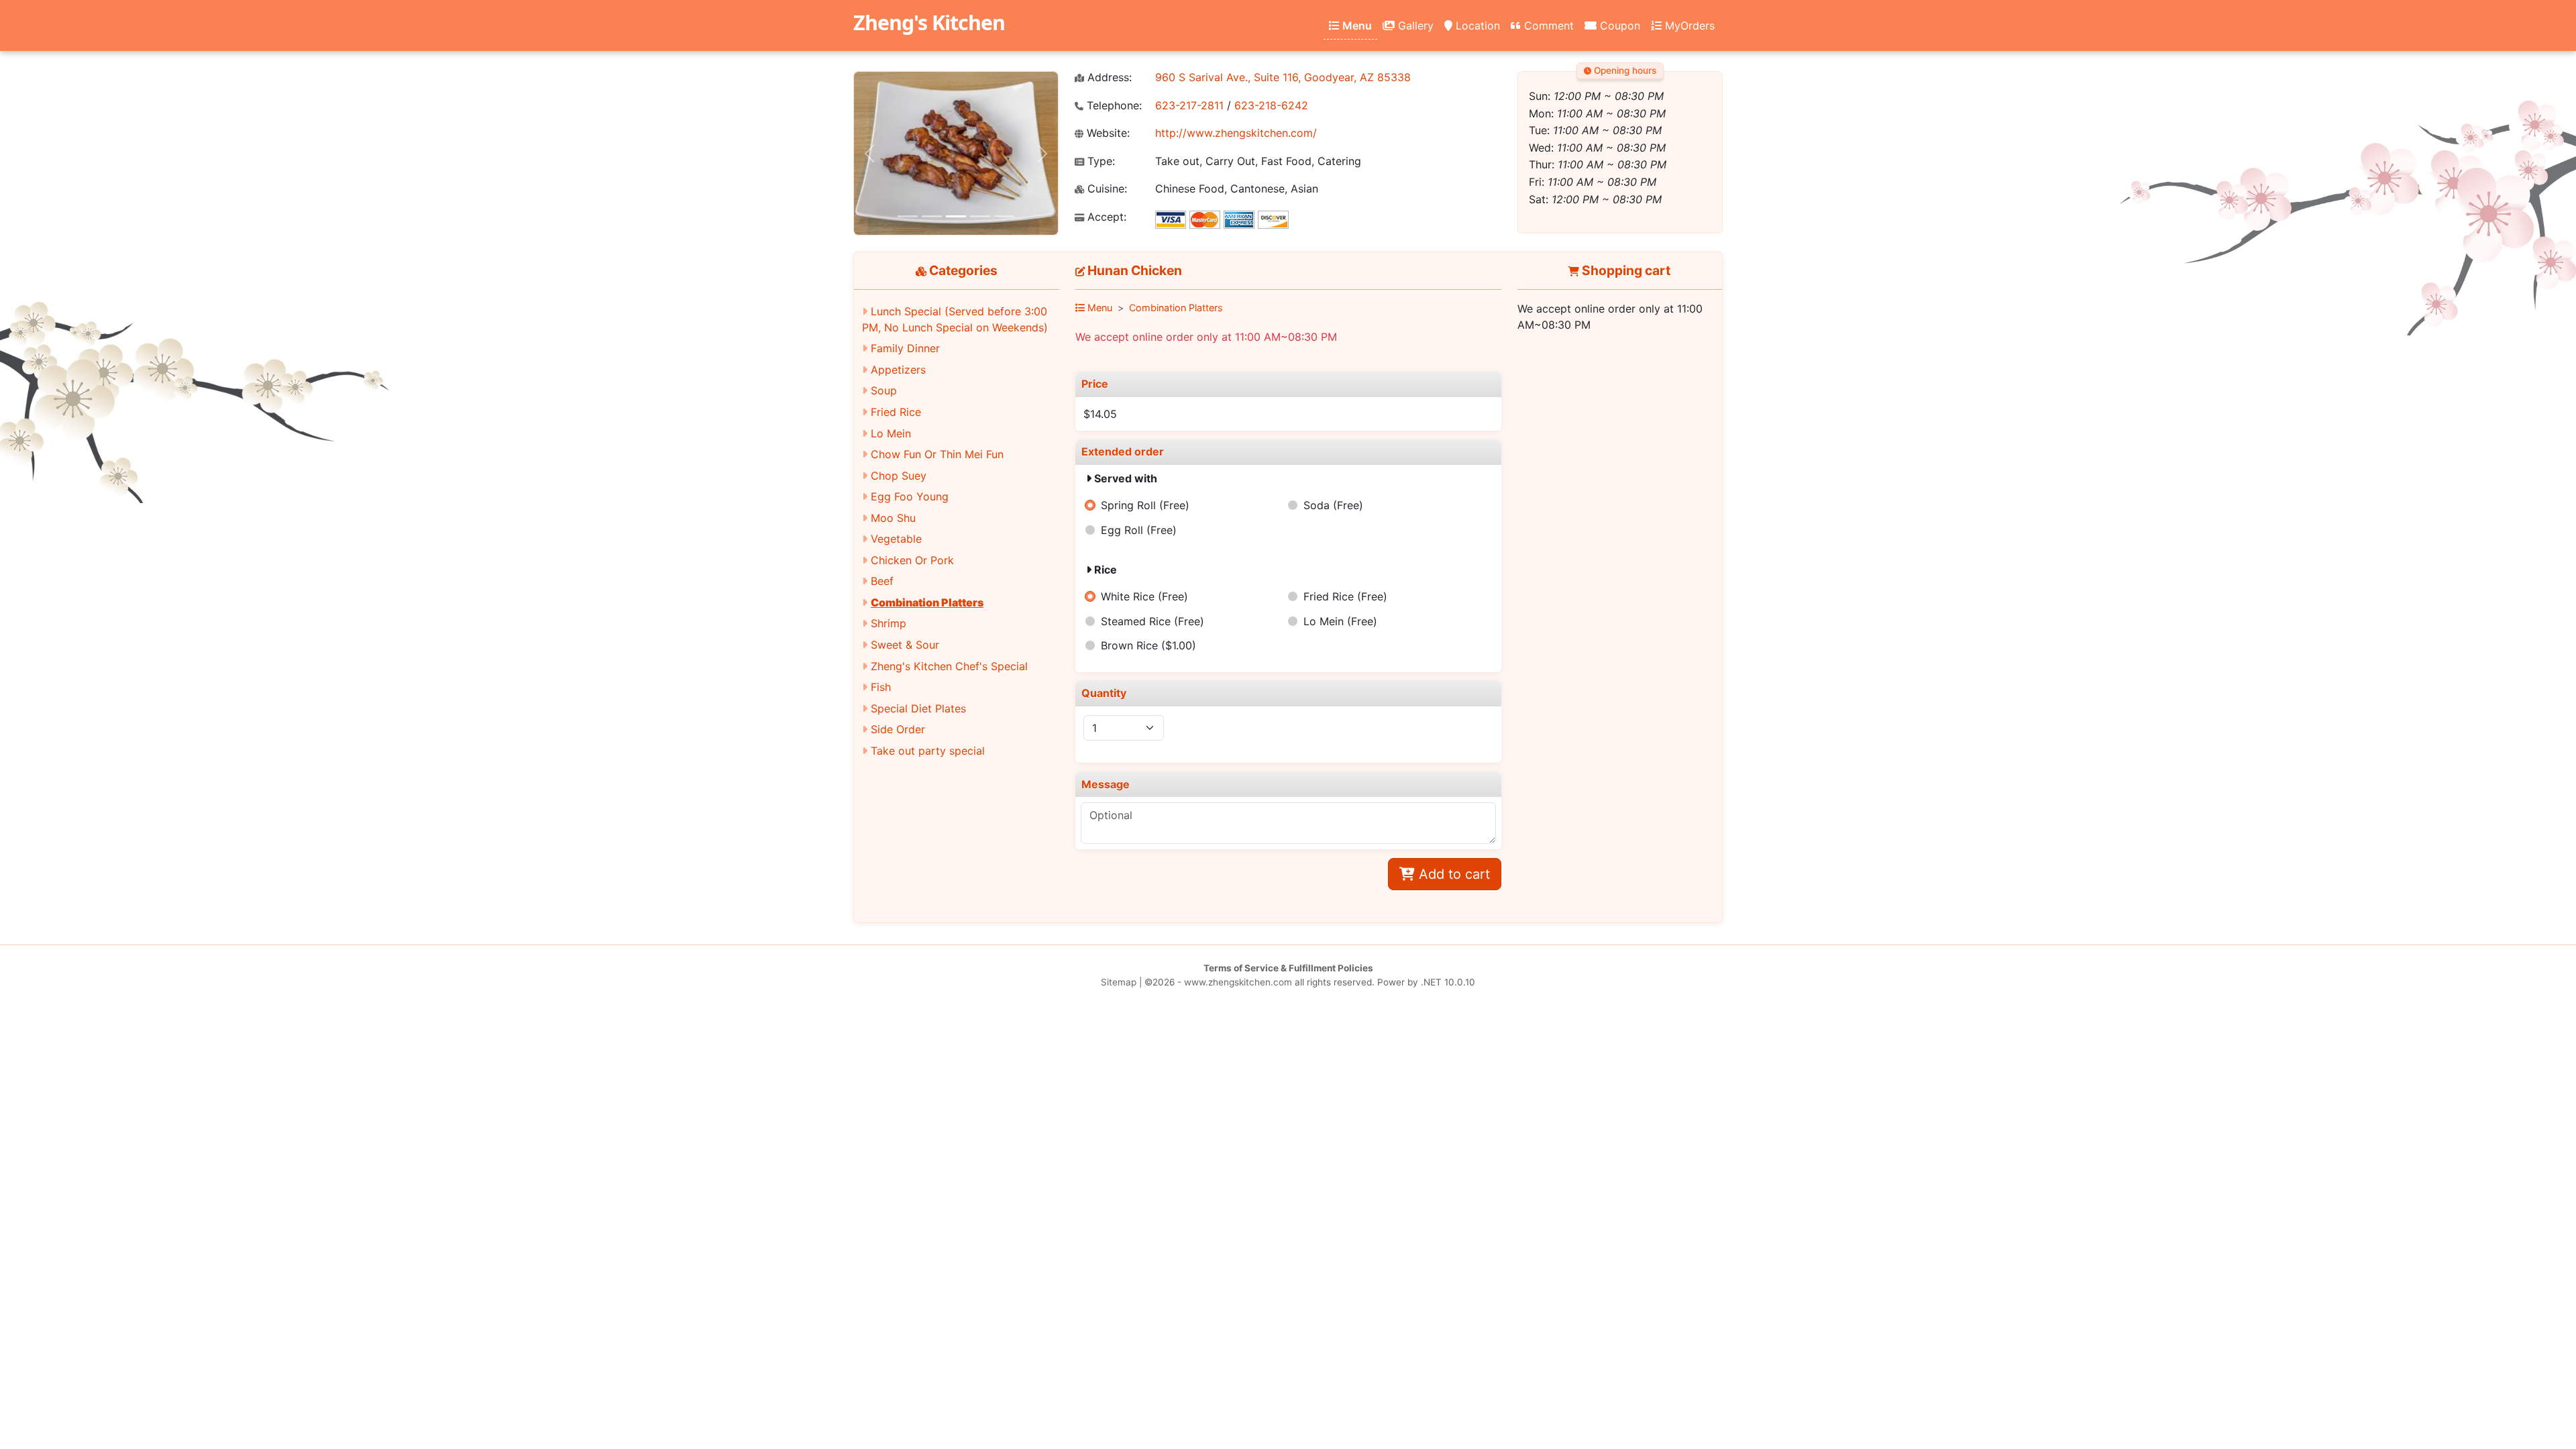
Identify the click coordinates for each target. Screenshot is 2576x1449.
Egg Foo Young (910, 496)
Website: (1107, 133)
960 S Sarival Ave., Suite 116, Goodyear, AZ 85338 (1283, 77)
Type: (1099, 161)
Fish (881, 687)
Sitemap (1119, 982)
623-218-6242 (1271, 105)
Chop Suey (899, 476)
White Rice (1144, 596)
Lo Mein (891, 433)
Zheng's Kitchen (929, 22)
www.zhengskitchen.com (1238, 982)
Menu (1356, 25)
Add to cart (1452, 874)
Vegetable (896, 539)
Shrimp (889, 623)
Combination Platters (927, 602)
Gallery (1414, 25)
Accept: (1105, 217)
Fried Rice (896, 412)
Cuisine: (1106, 189)
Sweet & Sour (905, 645)
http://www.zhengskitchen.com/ (1236, 133)
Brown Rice (1148, 645)
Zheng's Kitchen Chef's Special (949, 666)
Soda (1333, 505)
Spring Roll (1145, 505)
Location (1476, 25)
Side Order (898, 729)
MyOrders (1688, 25)
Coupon (1618, 25)
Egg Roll (1139, 530)
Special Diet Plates (918, 708)
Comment (1547, 25)
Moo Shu (893, 518)
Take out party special (928, 751)
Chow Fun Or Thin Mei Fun (937, 454)
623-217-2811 (1189, 105)
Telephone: (1113, 106)
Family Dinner (905, 348)
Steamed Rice (1152, 621)
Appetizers (898, 370)
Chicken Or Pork (912, 560)
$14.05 (1100, 414)
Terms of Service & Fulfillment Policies (1288, 968)
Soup (884, 390)
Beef (882, 581)
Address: (1108, 77)
